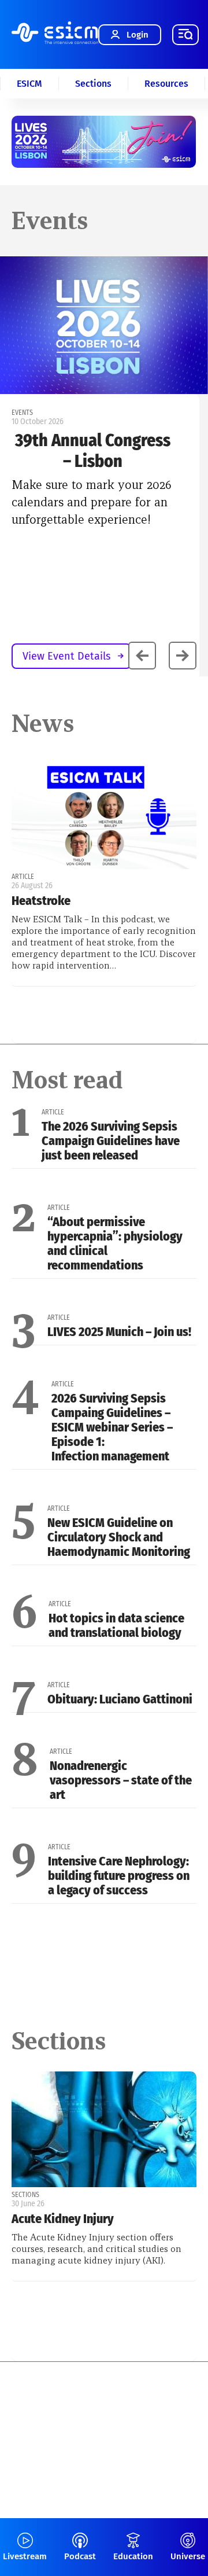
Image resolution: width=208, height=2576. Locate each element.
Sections (93, 84)
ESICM (29, 84)
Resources (166, 84)
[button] (183, 656)
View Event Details (66, 656)
